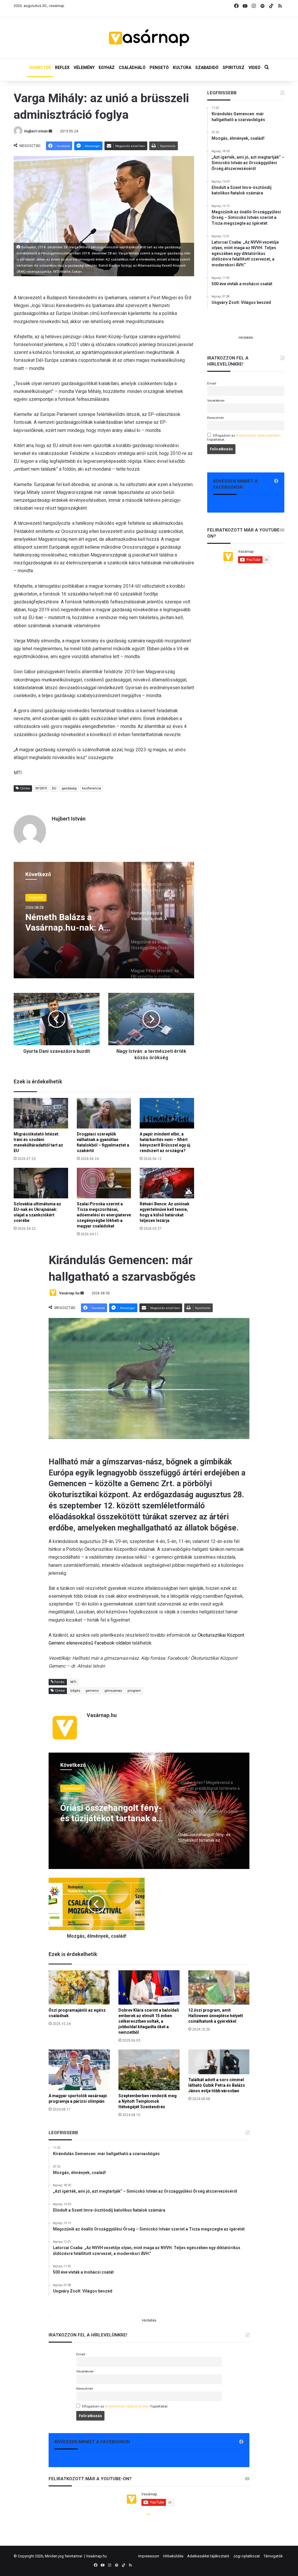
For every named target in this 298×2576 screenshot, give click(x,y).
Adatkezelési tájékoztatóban (258, 435)
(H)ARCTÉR (40, 68)
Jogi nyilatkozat (246, 2556)
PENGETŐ (159, 68)
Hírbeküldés (173, 2556)
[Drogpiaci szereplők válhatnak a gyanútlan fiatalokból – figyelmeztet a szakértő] (104, 1113)
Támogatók (273, 2556)
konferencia (92, 788)
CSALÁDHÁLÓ (132, 68)
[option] (104, 920)
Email (212, 383)
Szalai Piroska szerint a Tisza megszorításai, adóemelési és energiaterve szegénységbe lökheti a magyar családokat (104, 1215)
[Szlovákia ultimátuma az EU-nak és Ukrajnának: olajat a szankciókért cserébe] (41, 1183)
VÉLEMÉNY (84, 68)
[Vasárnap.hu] (149, 38)
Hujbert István (36, 131)
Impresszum (149, 2556)
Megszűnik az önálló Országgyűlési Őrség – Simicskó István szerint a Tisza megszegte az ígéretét (71, 922)
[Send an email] (50, 131)
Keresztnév (216, 418)
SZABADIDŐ (207, 68)
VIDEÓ (254, 68)
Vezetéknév (216, 401)
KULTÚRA (182, 68)
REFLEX (62, 68)
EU (54, 788)
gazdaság (69, 788)
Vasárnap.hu (96, 2556)
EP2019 (41, 788)
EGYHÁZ (107, 68)
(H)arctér (36, 898)
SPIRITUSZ (234, 68)
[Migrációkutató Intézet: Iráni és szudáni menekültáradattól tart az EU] (41, 1113)
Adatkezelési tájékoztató (208, 2556)
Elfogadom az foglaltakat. (244, 437)
